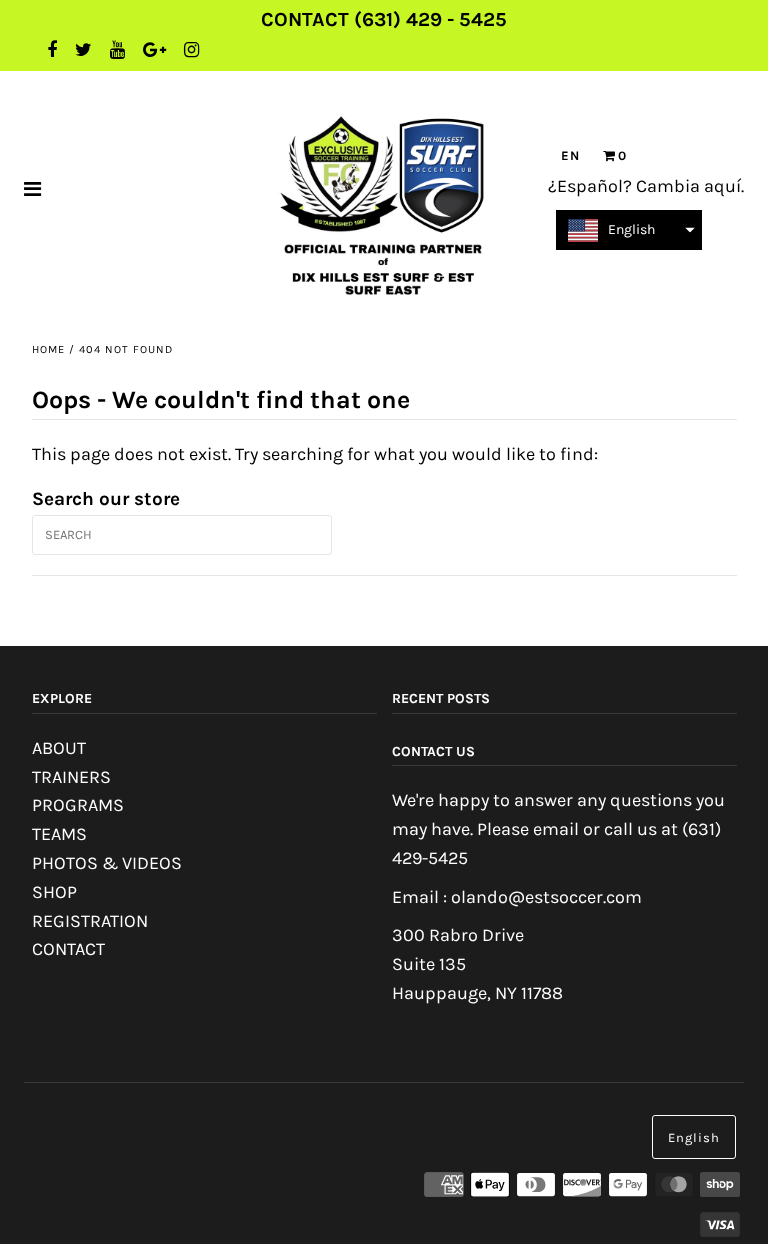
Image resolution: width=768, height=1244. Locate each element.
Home (48, 349)
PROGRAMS (78, 805)
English (694, 1137)
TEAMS (59, 834)
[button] (629, 230)
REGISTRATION (90, 921)
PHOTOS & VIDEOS (107, 863)
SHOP (54, 892)
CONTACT (68, 949)
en (570, 155)
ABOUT (59, 748)
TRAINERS (71, 777)
